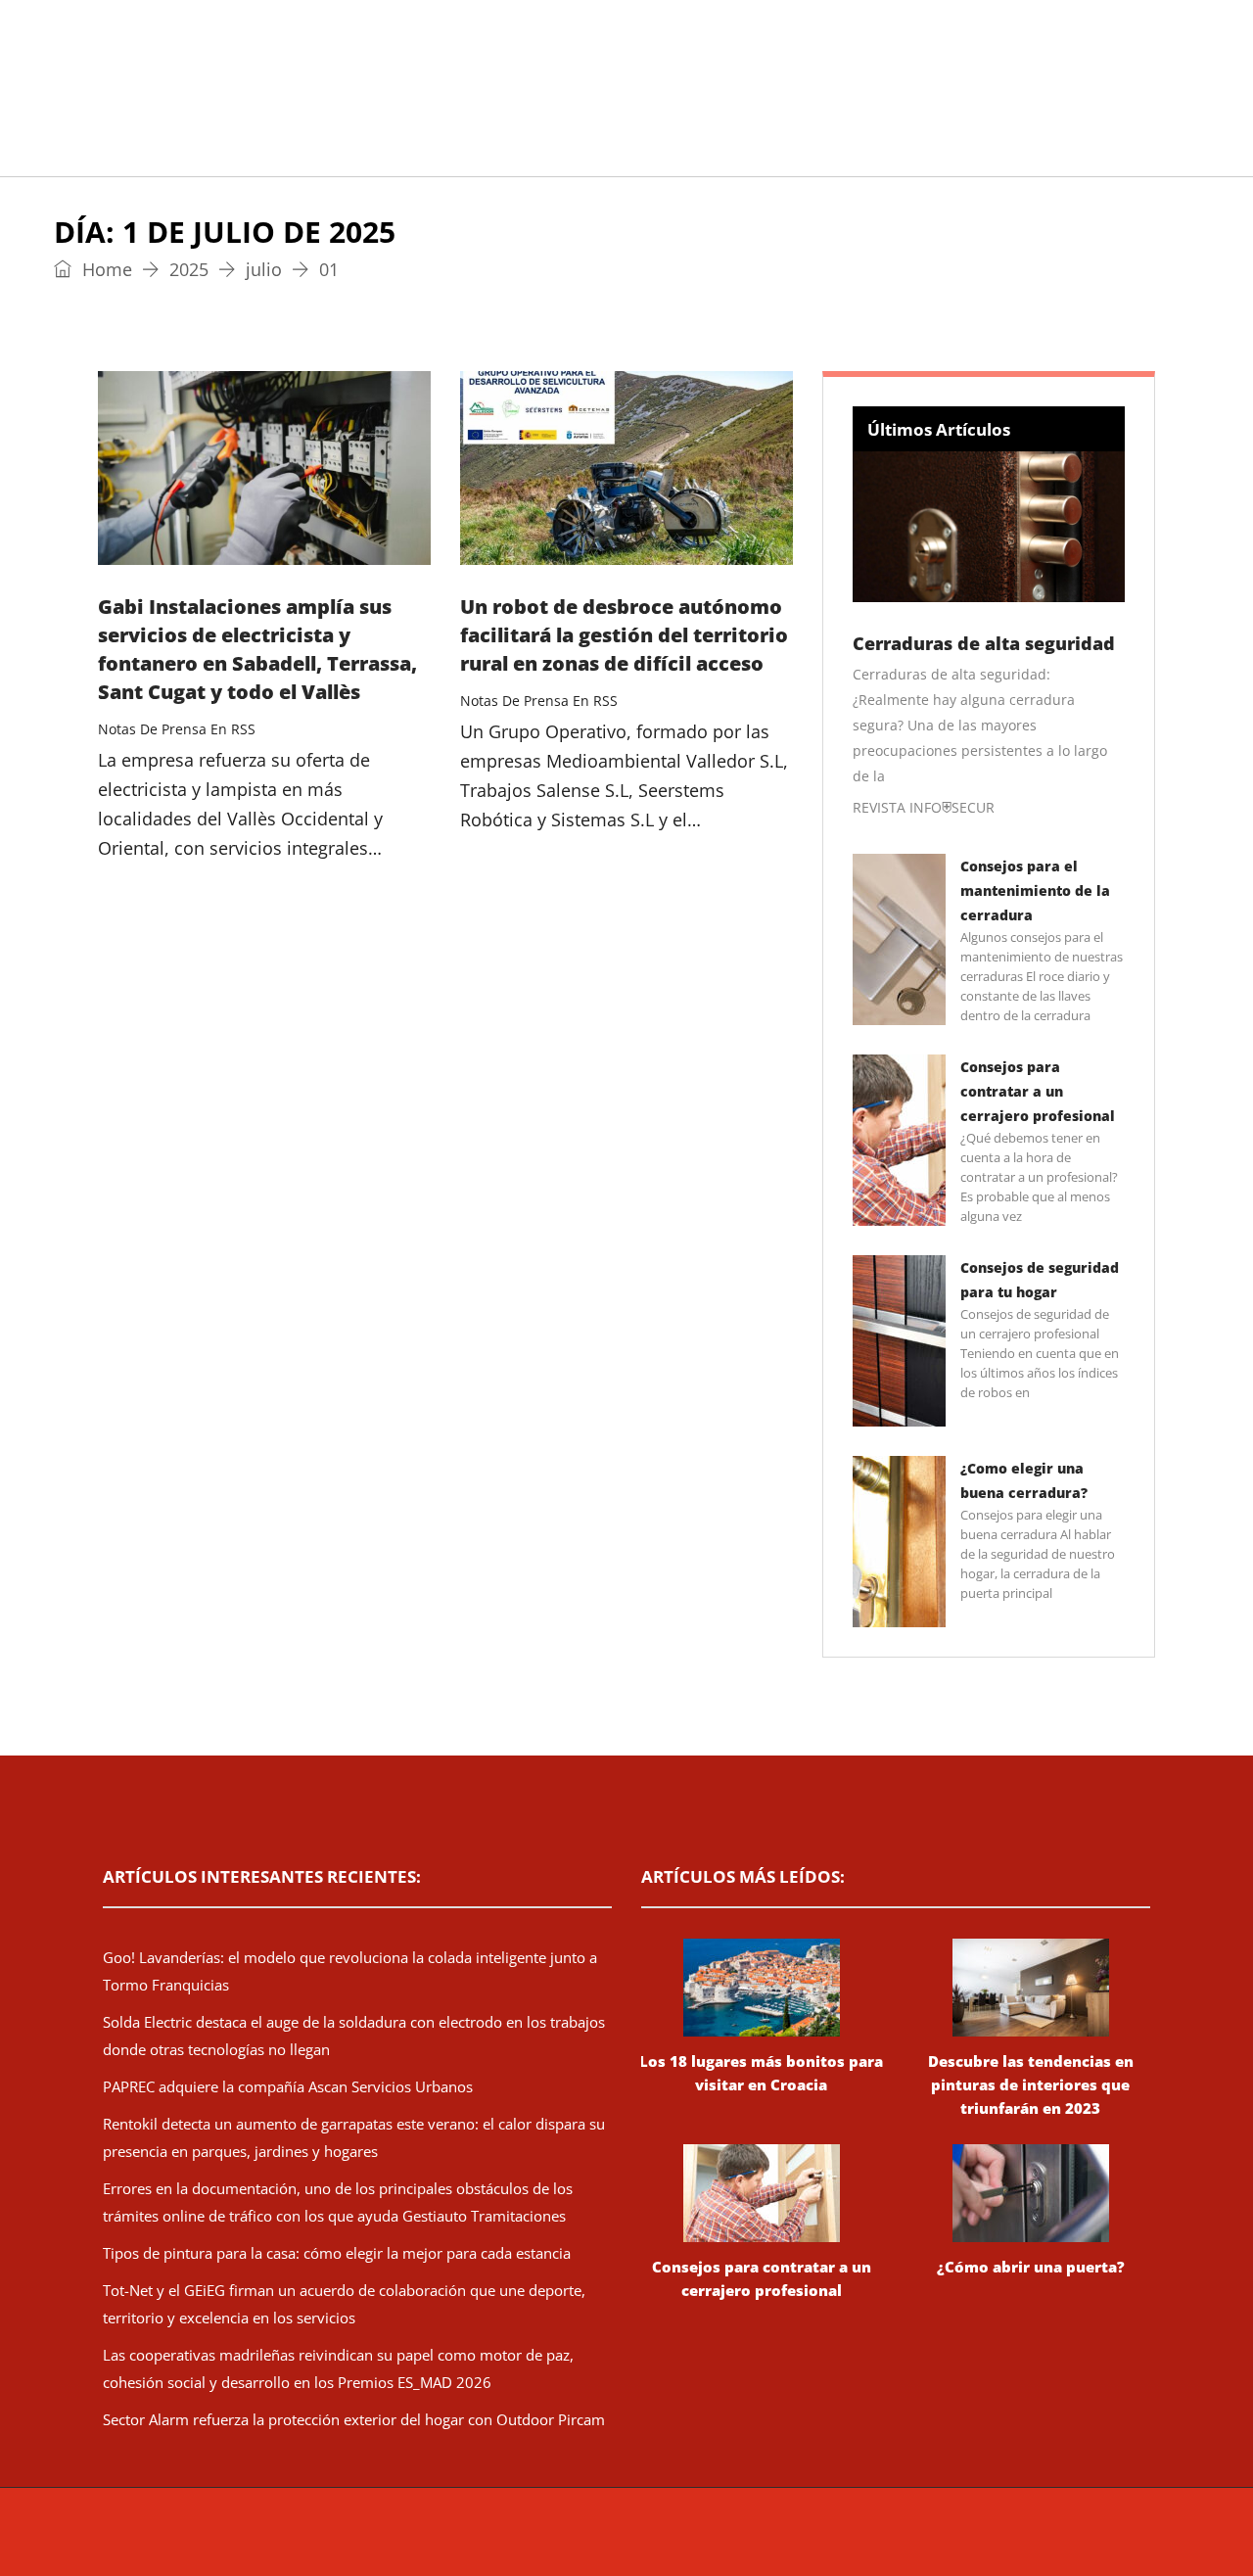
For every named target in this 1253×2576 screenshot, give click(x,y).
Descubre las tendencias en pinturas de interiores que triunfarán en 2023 (1031, 2084)
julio (264, 269)
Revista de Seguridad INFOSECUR (466, 2542)
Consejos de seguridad (239, 151)
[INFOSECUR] (250, 64)
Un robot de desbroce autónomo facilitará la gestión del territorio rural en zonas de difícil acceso (624, 635)
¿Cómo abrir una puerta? (1031, 2267)
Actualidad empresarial (602, 151)
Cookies (942, 2542)
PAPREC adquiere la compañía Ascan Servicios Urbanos (288, 2086)
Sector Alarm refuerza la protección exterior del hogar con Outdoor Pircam (354, 2419)
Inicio (93, 151)
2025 (189, 269)
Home (105, 269)
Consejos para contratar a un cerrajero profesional (1038, 1091)
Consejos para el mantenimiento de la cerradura (1035, 890)
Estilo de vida (418, 151)
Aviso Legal (801, 2542)
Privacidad (876, 2542)
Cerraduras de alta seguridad (984, 643)
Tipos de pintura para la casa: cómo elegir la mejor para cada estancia (337, 2253)
